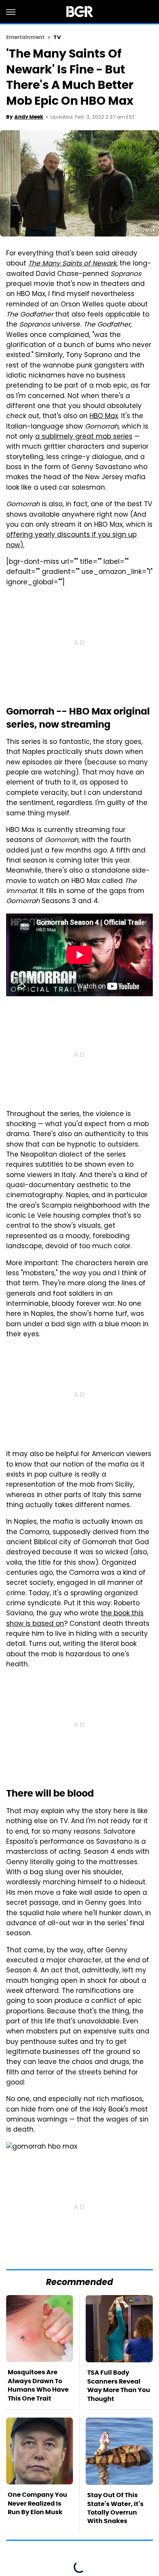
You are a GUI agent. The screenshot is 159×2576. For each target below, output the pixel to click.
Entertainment (25, 37)
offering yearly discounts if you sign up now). (71, 540)
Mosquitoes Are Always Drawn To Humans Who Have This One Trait (38, 2385)
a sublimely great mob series (84, 437)
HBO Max (104, 417)
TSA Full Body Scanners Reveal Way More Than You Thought (119, 2385)
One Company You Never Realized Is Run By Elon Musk (37, 2503)
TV (57, 37)
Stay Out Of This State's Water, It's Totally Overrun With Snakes (115, 2508)
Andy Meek (29, 117)
